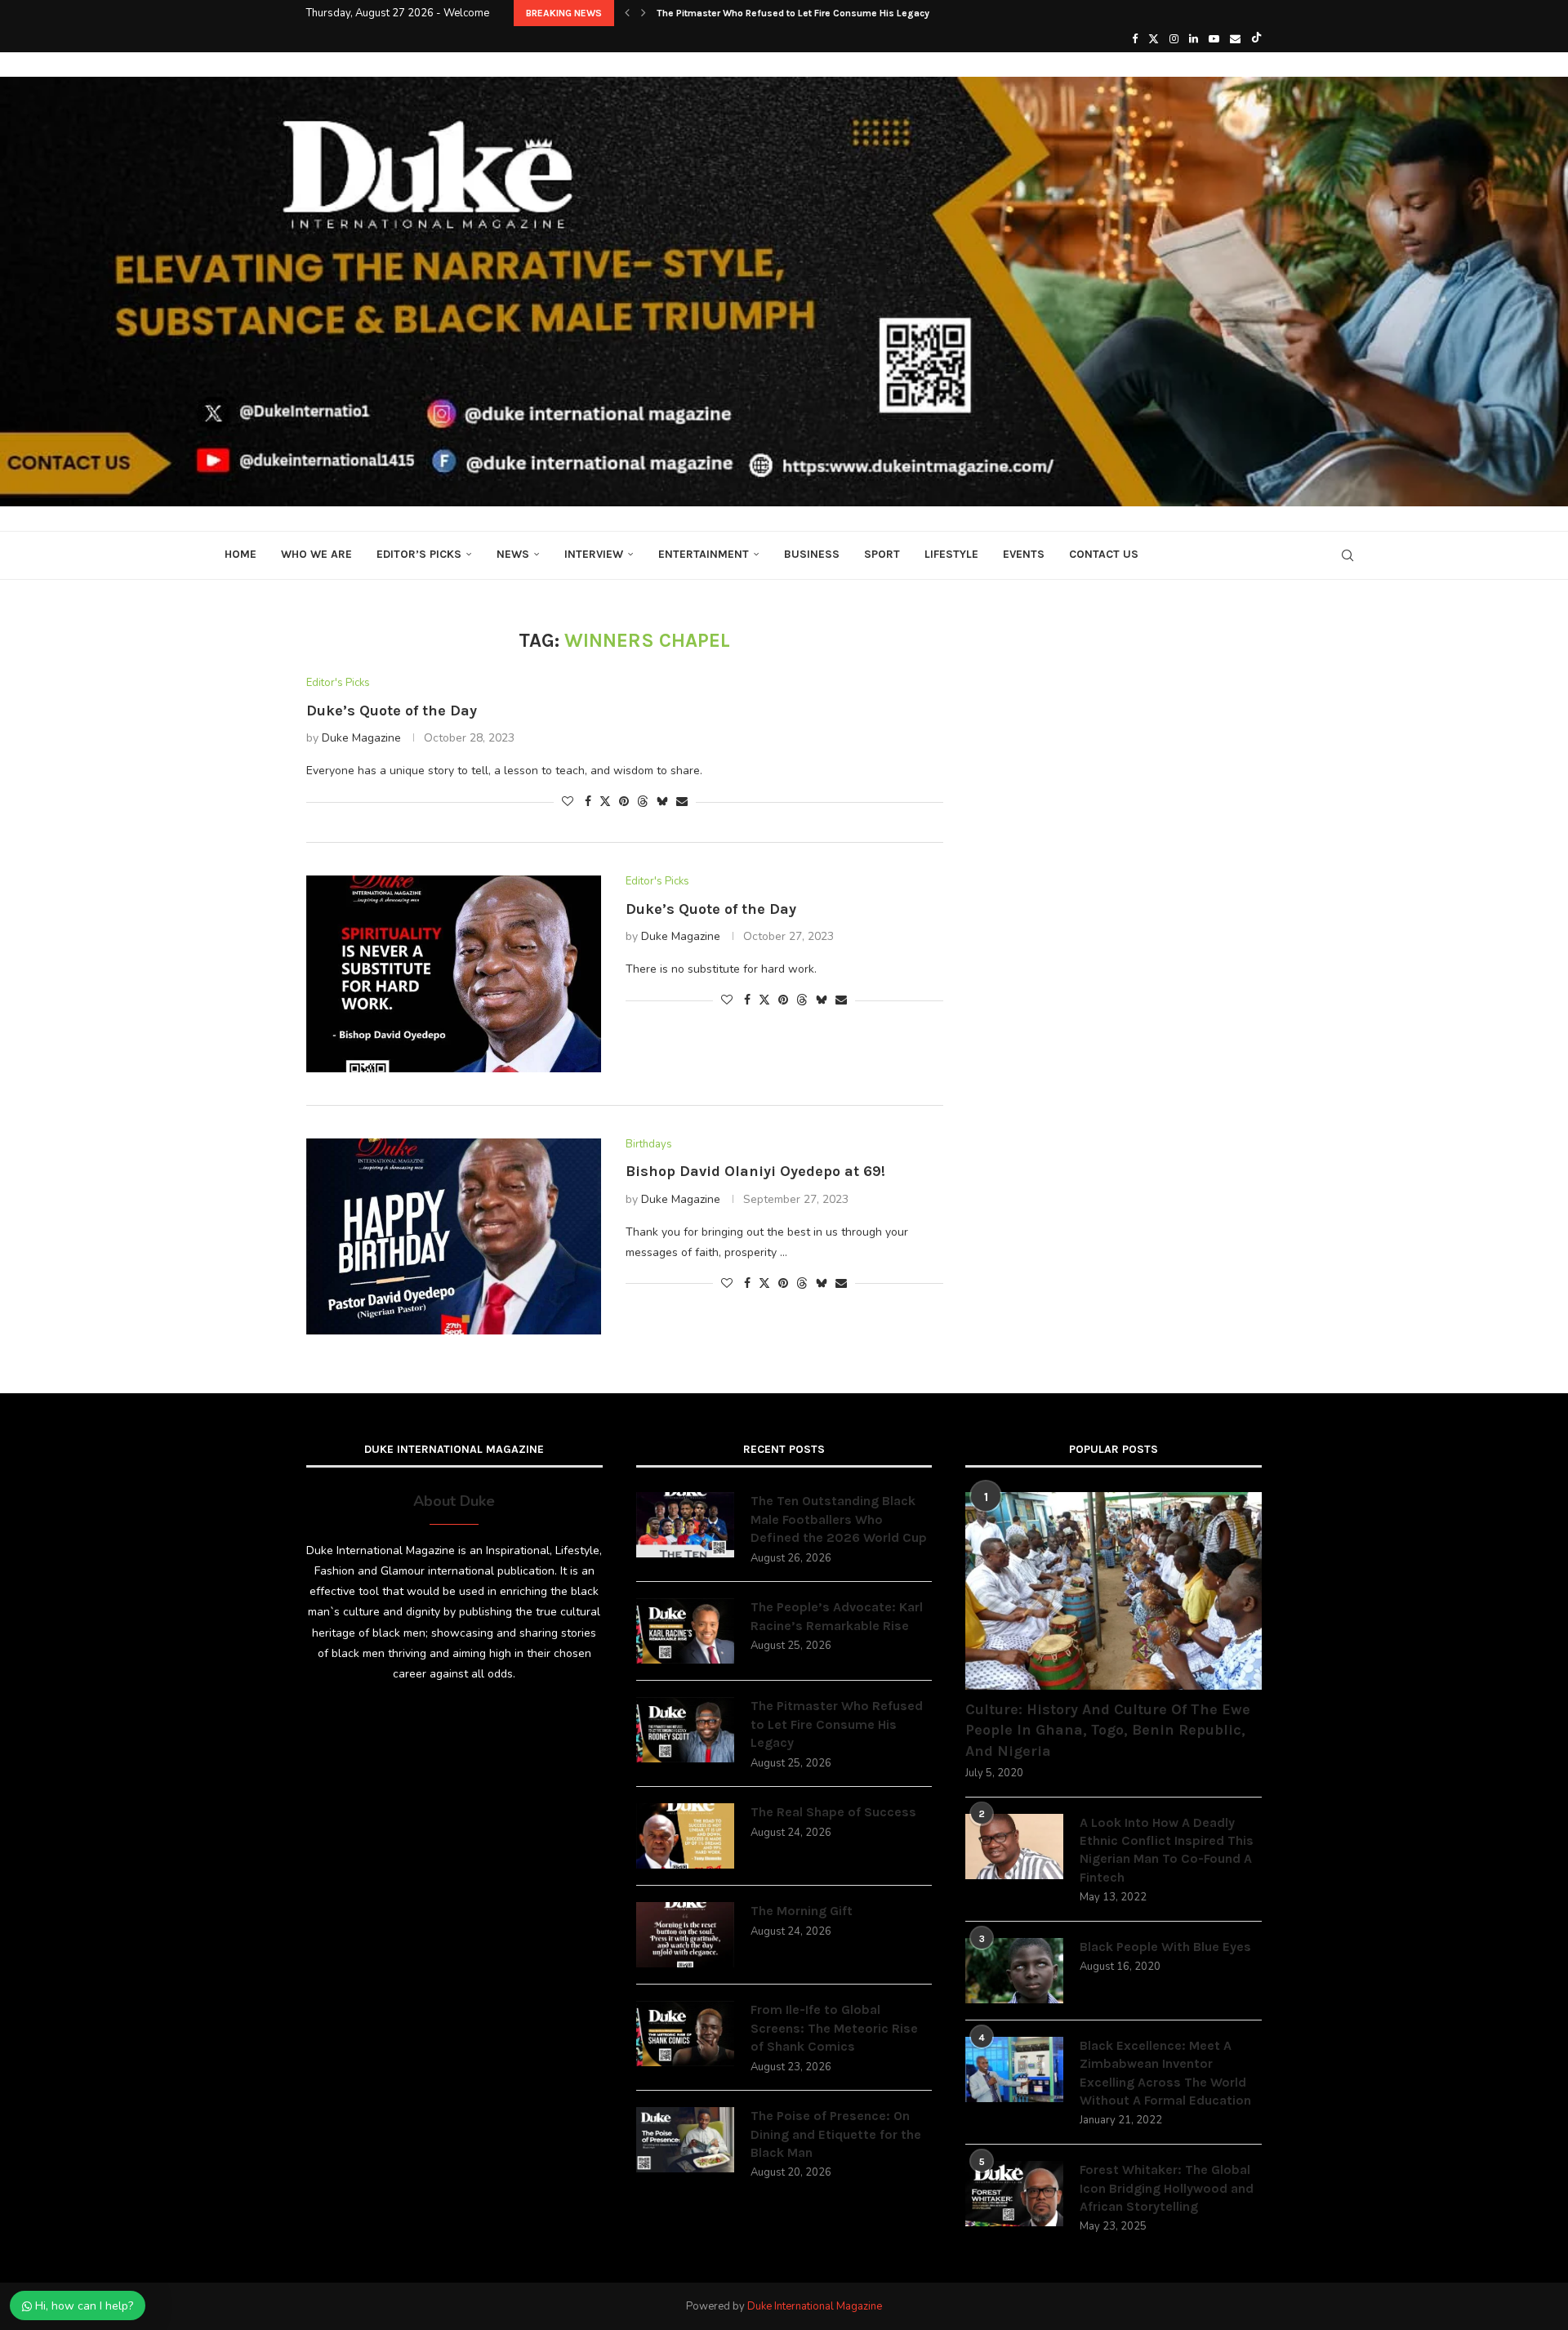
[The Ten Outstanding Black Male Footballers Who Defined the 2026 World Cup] (685, 1525)
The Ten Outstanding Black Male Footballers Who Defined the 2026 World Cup (839, 1519)
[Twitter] (1154, 39)
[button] (627, 13)
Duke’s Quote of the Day (392, 711)
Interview (594, 554)
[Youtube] (1214, 39)
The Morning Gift (802, 1911)
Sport (882, 554)
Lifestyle (951, 554)
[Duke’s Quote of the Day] (454, 973)
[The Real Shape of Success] (685, 1836)
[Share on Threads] (643, 802)
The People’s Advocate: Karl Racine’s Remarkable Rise (837, 1616)
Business (812, 554)
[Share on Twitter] (605, 802)
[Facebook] (1135, 39)
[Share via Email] (682, 802)
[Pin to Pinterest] (624, 802)
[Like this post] (568, 802)
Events (1024, 554)
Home (241, 554)
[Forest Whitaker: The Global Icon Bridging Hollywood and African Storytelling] (1014, 2194)
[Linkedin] (1194, 39)
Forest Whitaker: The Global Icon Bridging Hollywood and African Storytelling (1167, 2188)
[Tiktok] (1256, 39)
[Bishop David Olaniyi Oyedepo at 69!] (454, 1236)
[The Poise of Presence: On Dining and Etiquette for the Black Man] (685, 2140)
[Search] (1347, 555)
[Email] (1235, 39)
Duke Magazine (361, 738)
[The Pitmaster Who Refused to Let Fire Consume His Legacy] (685, 1730)
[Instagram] (1174, 39)
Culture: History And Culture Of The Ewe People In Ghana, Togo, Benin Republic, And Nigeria (1108, 1730)
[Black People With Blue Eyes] (1014, 1971)
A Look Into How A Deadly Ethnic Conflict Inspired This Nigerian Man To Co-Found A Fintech (1167, 1850)
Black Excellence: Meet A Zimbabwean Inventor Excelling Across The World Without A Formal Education (1165, 2073)
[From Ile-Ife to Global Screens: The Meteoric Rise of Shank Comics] (685, 2034)
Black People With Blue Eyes (1165, 1947)
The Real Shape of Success (719, 13)
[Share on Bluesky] (662, 802)
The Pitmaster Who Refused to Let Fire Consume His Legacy (837, 1724)
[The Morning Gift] (685, 1935)
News (513, 554)
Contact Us (1104, 554)
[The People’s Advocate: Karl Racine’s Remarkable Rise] (685, 1631)
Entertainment (704, 554)
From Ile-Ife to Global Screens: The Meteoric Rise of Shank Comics (834, 2028)
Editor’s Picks (419, 554)
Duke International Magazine (815, 2306)
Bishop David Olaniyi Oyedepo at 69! (755, 1171)
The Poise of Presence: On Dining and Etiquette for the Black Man (836, 2134)
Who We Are (316, 554)
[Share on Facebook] (588, 802)
